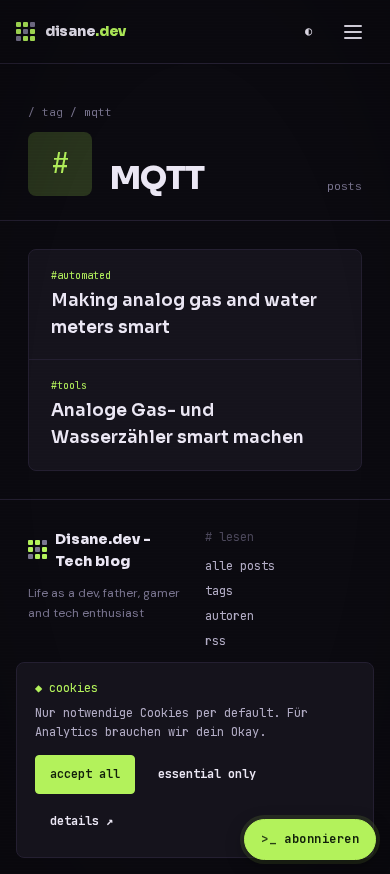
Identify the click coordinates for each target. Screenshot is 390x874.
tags (219, 591)
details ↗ (81, 821)
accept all (85, 774)
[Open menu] (353, 32)
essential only (207, 774)
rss (215, 641)
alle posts (240, 566)
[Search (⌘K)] (275, 32)
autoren (229, 616)
